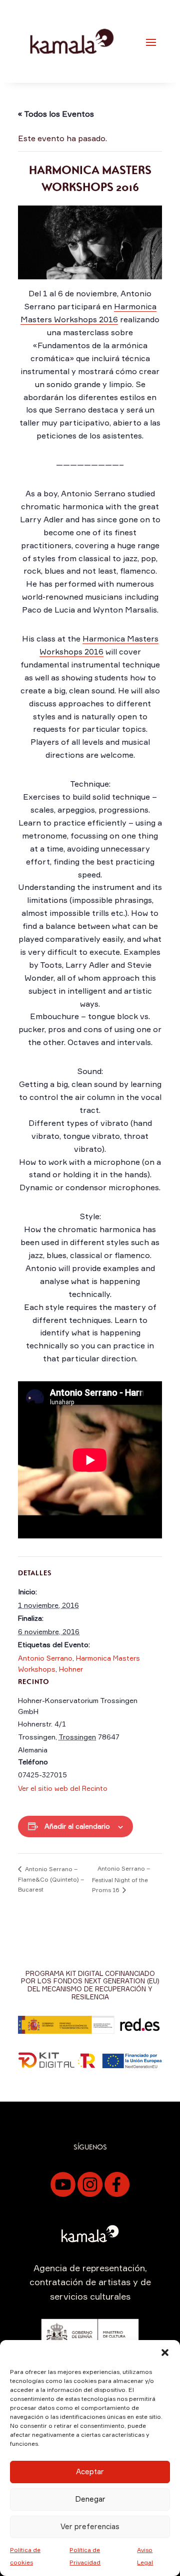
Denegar (90, 2499)
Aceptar (90, 2471)
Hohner (71, 1669)
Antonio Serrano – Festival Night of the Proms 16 (121, 1879)
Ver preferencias (90, 2526)
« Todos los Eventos (56, 114)
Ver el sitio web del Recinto (63, 1788)
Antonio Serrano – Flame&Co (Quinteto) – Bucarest (51, 1879)
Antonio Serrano (45, 1658)
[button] (165, 2353)
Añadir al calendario (77, 1826)
